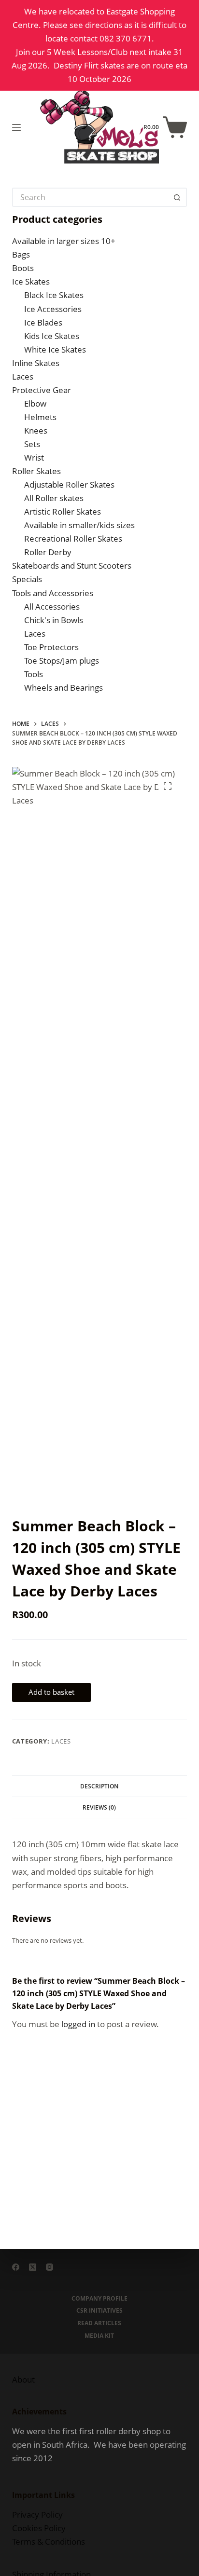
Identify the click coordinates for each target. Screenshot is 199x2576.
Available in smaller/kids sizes (79, 525)
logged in (78, 2024)
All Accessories (52, 607)
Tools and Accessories (53, 593)
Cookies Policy (39, 2528)
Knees (36, 430)
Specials (27, 579)
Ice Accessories (53, 309)
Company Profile (99, 2299)
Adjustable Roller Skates (69, 484)
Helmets (40, 417)
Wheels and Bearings (64, 688)
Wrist (34, 457)
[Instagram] (50, 2267)
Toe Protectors (51, 647)
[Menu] (16, 127)
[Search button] (177, 197)
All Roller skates (54, 498)
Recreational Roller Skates (73, 538)
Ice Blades (43, 322)
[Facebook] (16, 2267)
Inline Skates (36, 363)
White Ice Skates (55, 349)
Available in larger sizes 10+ (64, 241)
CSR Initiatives (99, 2311)
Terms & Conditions (49, 2542)
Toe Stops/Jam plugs (62, 661)
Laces (61, 1741)
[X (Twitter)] (33, 2267)
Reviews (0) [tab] (99, 1807)
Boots (23, 268)
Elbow (35, 403)
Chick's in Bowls (54, 620)
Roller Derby (48, 552)
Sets (32, 444)
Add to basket (51, 1692)
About (23, 2379)
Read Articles (99, 2323)
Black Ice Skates (54, 295)
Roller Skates (36, 471)
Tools (34, 674)
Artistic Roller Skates (63, 511)
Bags (21, 254)
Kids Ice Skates (52, 336)
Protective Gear (42, 390)
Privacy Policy (37, 2515)
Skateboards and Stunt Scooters (72, 566)
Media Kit (99, 2336)
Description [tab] (99, 1786)
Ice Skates (31, 281)
